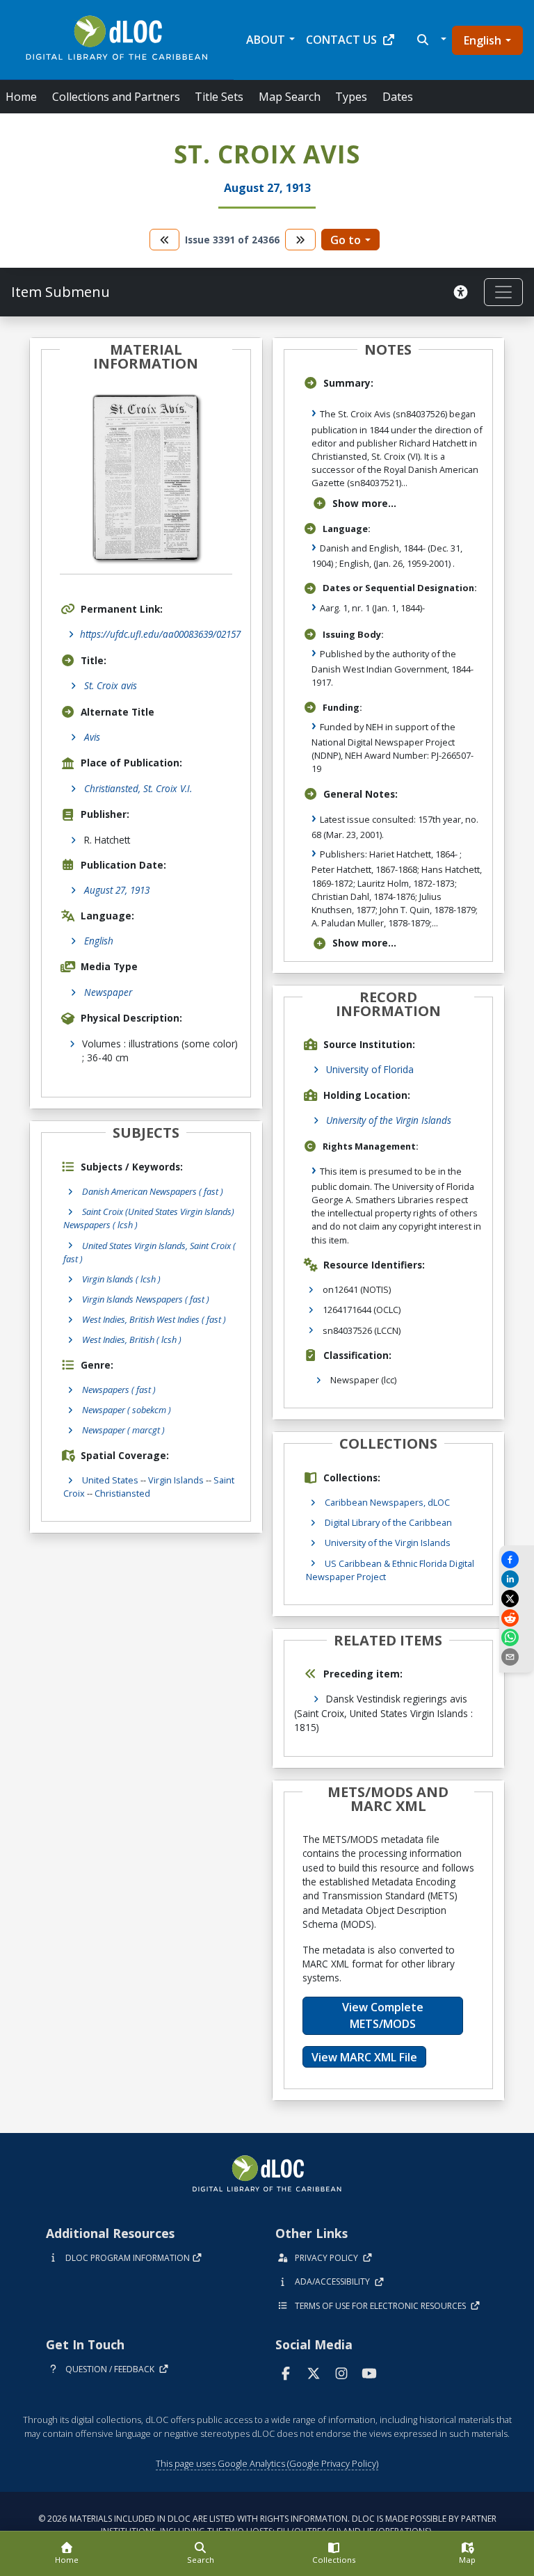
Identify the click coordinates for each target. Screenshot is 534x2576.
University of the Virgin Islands (389, 1120)
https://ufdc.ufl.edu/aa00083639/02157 (160, 634)
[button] (430, 40)
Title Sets (219, 97)
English (483, 40)
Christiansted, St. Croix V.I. (138, 788)
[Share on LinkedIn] (517, 1579)
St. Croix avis (111, 685)
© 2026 (267, 2525)
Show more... (364, 503)
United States (110, 1480)
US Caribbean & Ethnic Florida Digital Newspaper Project (390, 1570)
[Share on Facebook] (517, 1560)
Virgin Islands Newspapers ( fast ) (146, 1299)
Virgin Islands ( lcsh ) (121, 1279)
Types (351, 97)
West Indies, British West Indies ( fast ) (154, 1319)
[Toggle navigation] (503, 292)
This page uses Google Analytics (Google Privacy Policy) (267, 2463)
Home (21, 97)
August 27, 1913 (117, 890)
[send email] (517, 1657)
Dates (398, 97)
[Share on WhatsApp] (517, 1637)
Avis (92, 737)
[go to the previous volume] (165, 240)
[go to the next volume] (300, 240)
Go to (346, 240)
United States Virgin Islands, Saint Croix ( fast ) (149, 1252)
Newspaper (108, 992)
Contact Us (341, 40)
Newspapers (119, 1390)
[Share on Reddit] (517, 1618)
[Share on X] (517, 1599)
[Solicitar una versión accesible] (463, 292)
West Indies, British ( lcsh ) (132, 1339)
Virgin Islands (176, 1480)
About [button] (266, 40)
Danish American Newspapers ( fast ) (153, 1191)
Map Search (290, 97)
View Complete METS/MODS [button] (383, 2015)
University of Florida (370, 1069)
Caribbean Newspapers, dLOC (387, 1502)
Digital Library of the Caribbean (388, 1522)
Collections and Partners (116, 97)
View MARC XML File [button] (364, 2057)
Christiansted (122, 1493)
